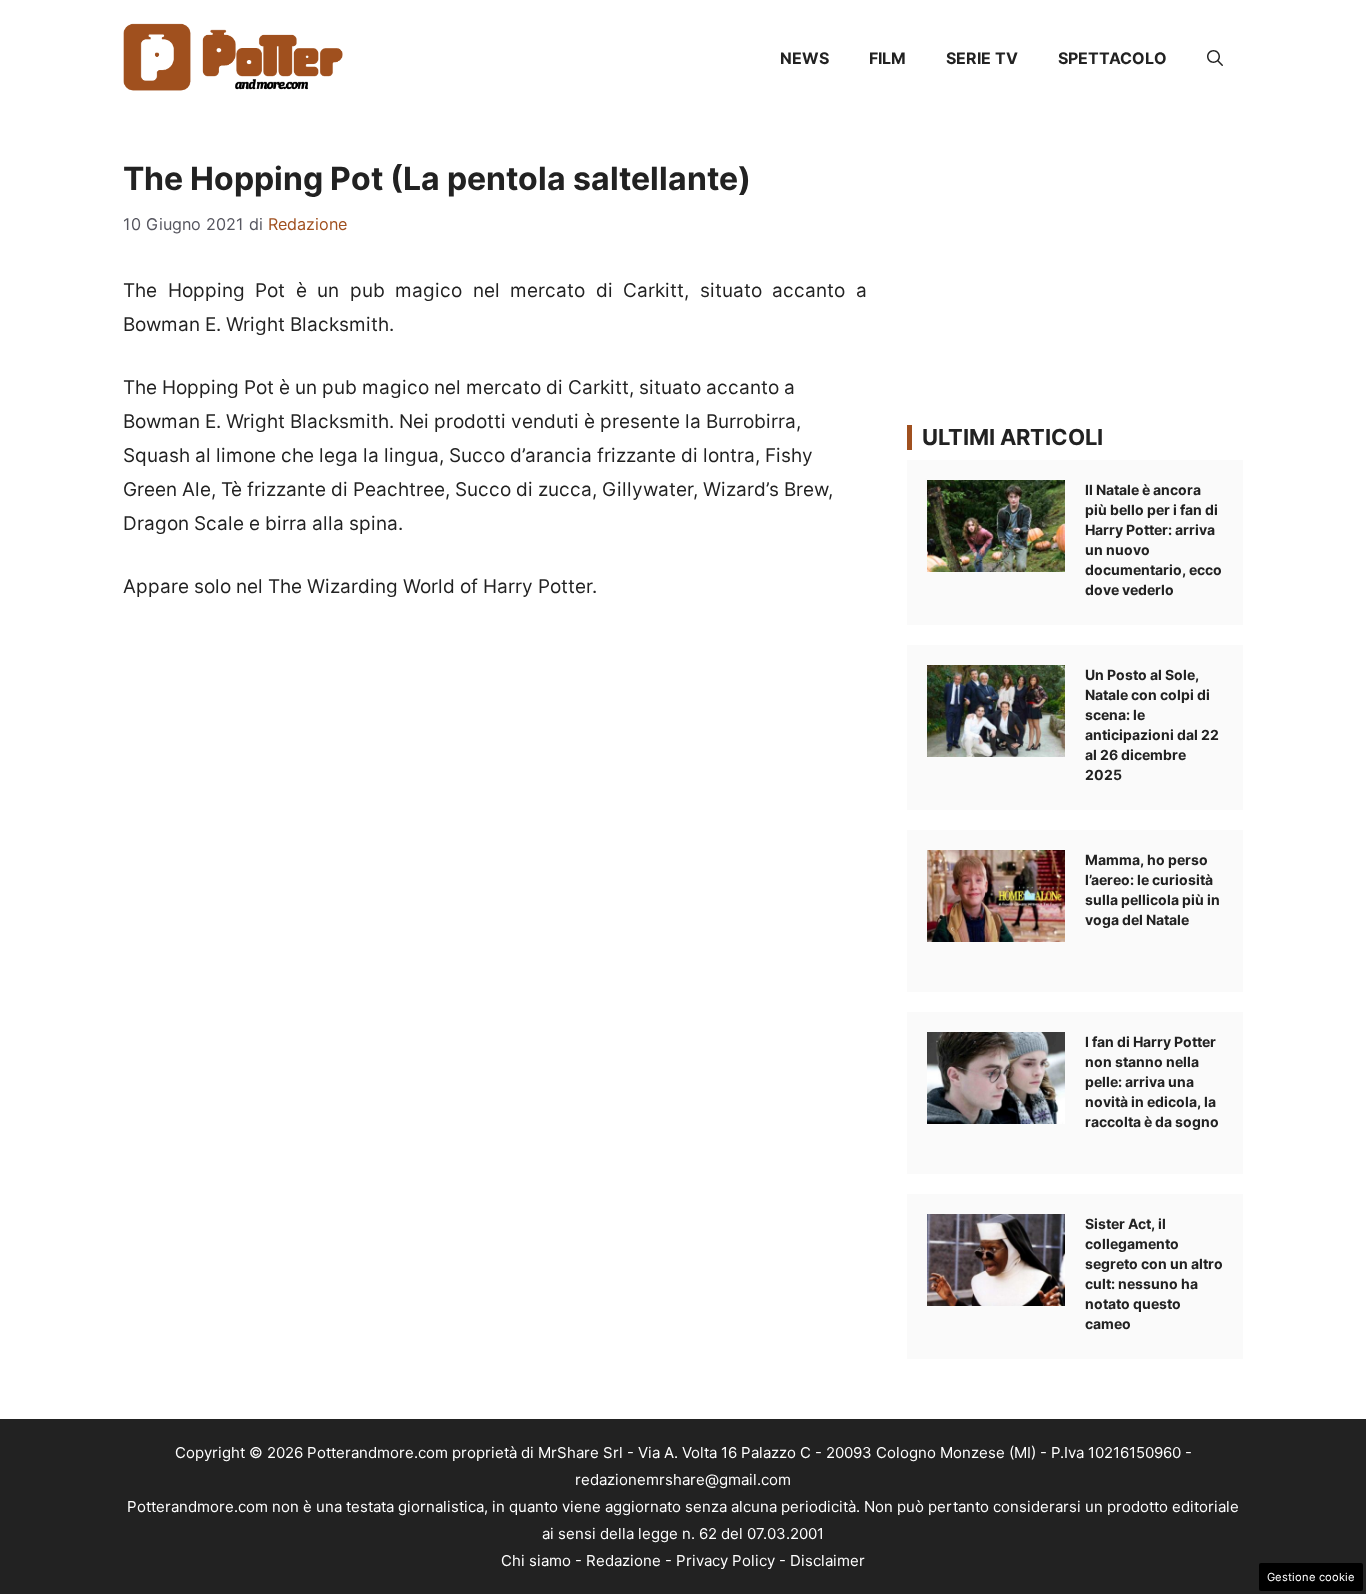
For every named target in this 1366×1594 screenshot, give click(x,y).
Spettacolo (1112, 58)
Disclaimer (827, 1560)
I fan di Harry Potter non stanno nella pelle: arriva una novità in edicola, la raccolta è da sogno (1152, 1081)
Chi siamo (536, 1560)
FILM (887, 58)
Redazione (623, 1560)
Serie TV (982, 58)
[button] (1215, 58)
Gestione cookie (1311, 1577)
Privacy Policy (725, 1560)
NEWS (804, 58)
